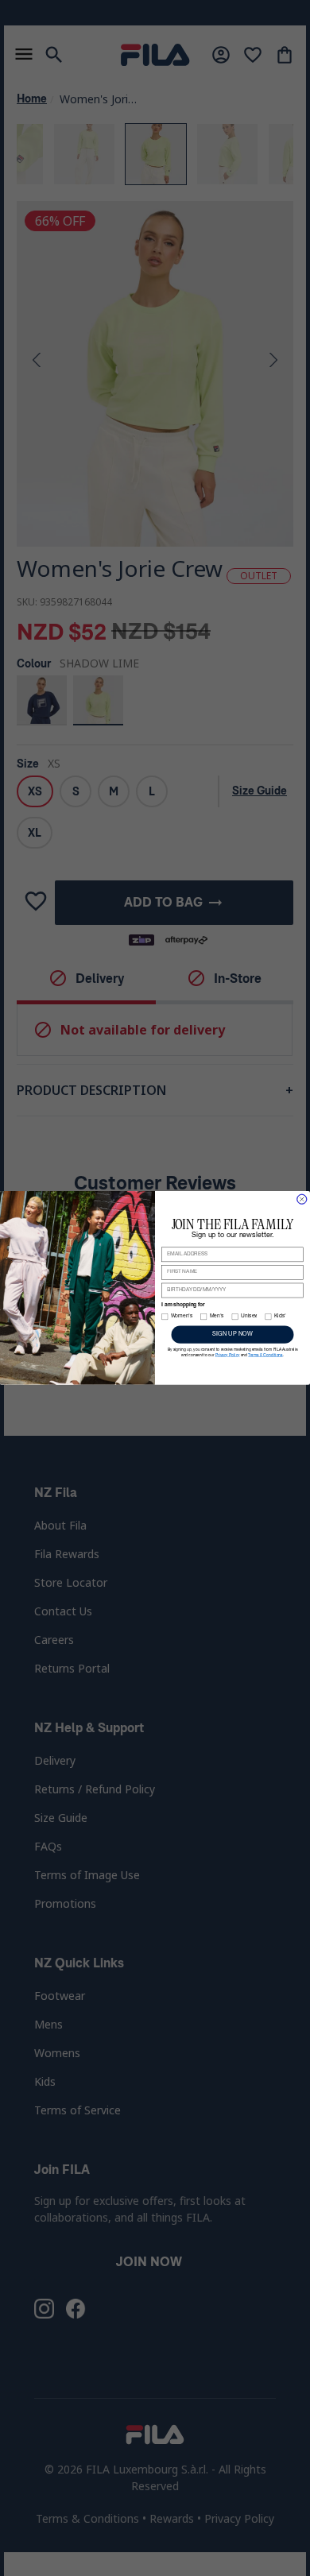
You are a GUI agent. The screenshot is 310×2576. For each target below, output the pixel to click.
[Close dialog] (302, 1199)
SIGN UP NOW (232, 1334)
